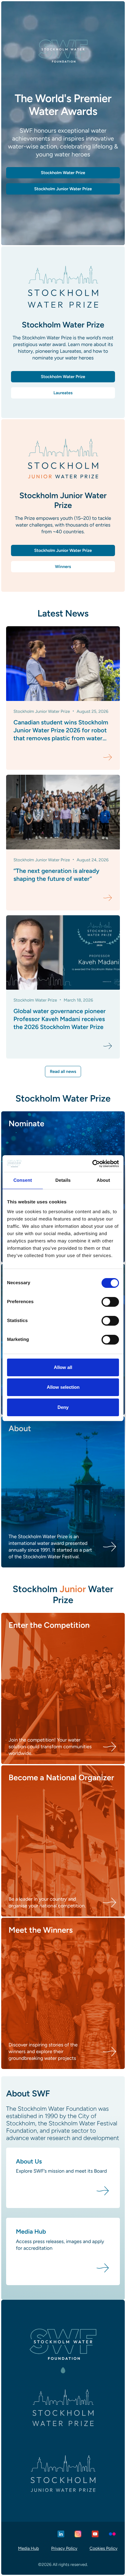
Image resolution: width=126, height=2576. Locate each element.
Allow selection (63, 1387)
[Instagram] (78, 2534)
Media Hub (28, 2548)
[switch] (110, 1302)
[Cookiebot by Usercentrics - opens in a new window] (92, 1164)
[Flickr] (112, 2534)
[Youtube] (95, 2534)
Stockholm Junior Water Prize (63, 550)
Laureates (63, 393)
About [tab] (103, 1180)
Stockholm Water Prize (63, 377)
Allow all (63, 1367)
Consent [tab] (23, 1180)
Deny (63, 1407)
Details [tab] (63, 1180)
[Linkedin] (61, 2534)
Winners (63, 567)
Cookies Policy (104, 2548)
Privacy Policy (64, 2548)
